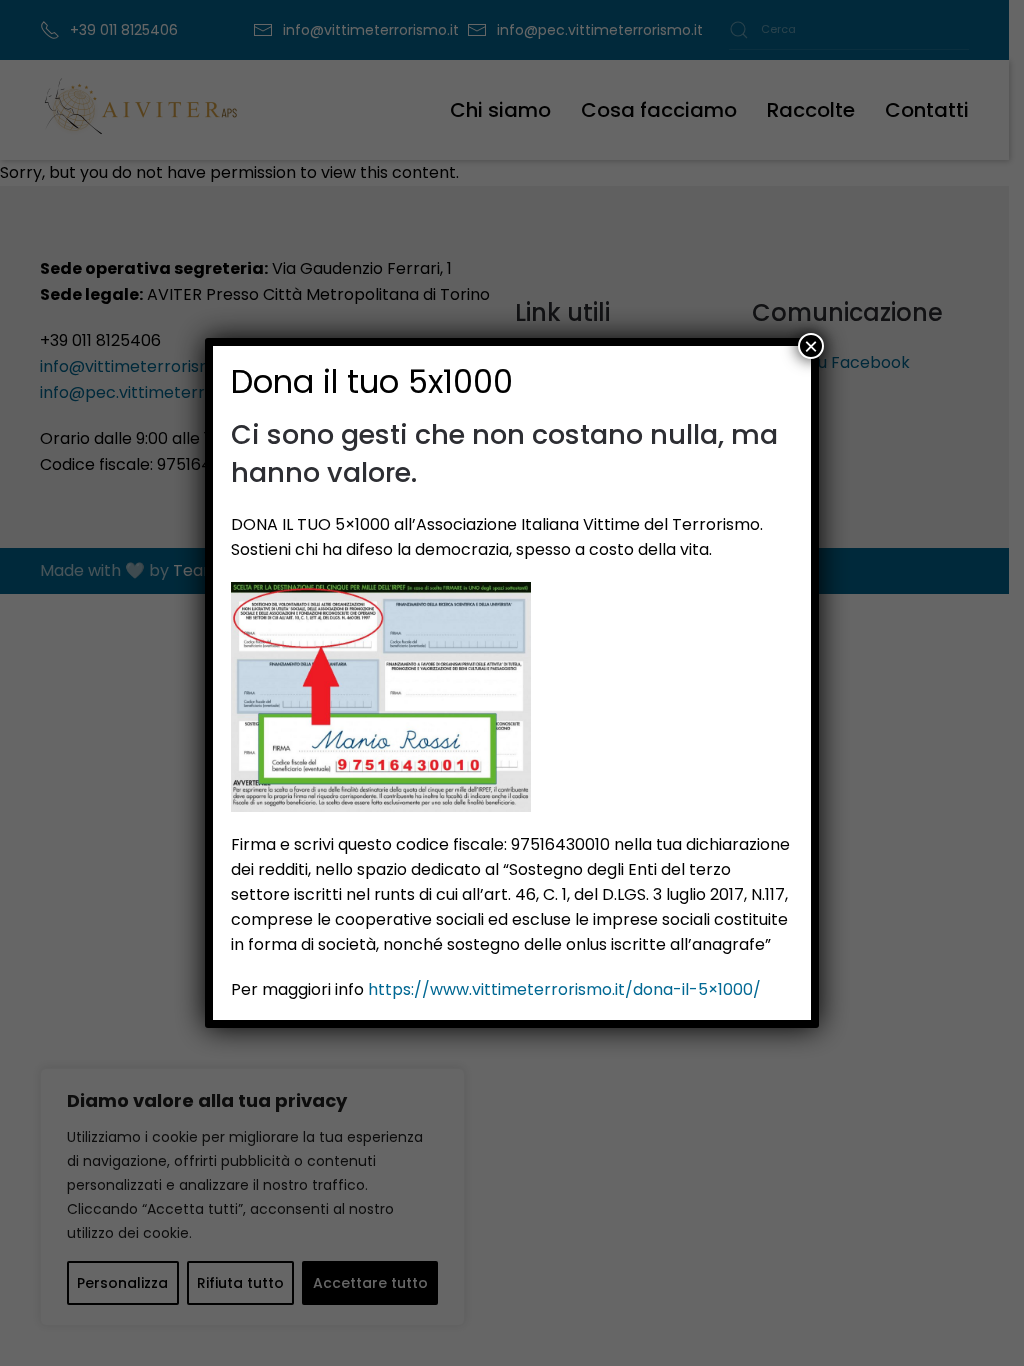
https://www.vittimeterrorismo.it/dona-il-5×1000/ (564, 989)
